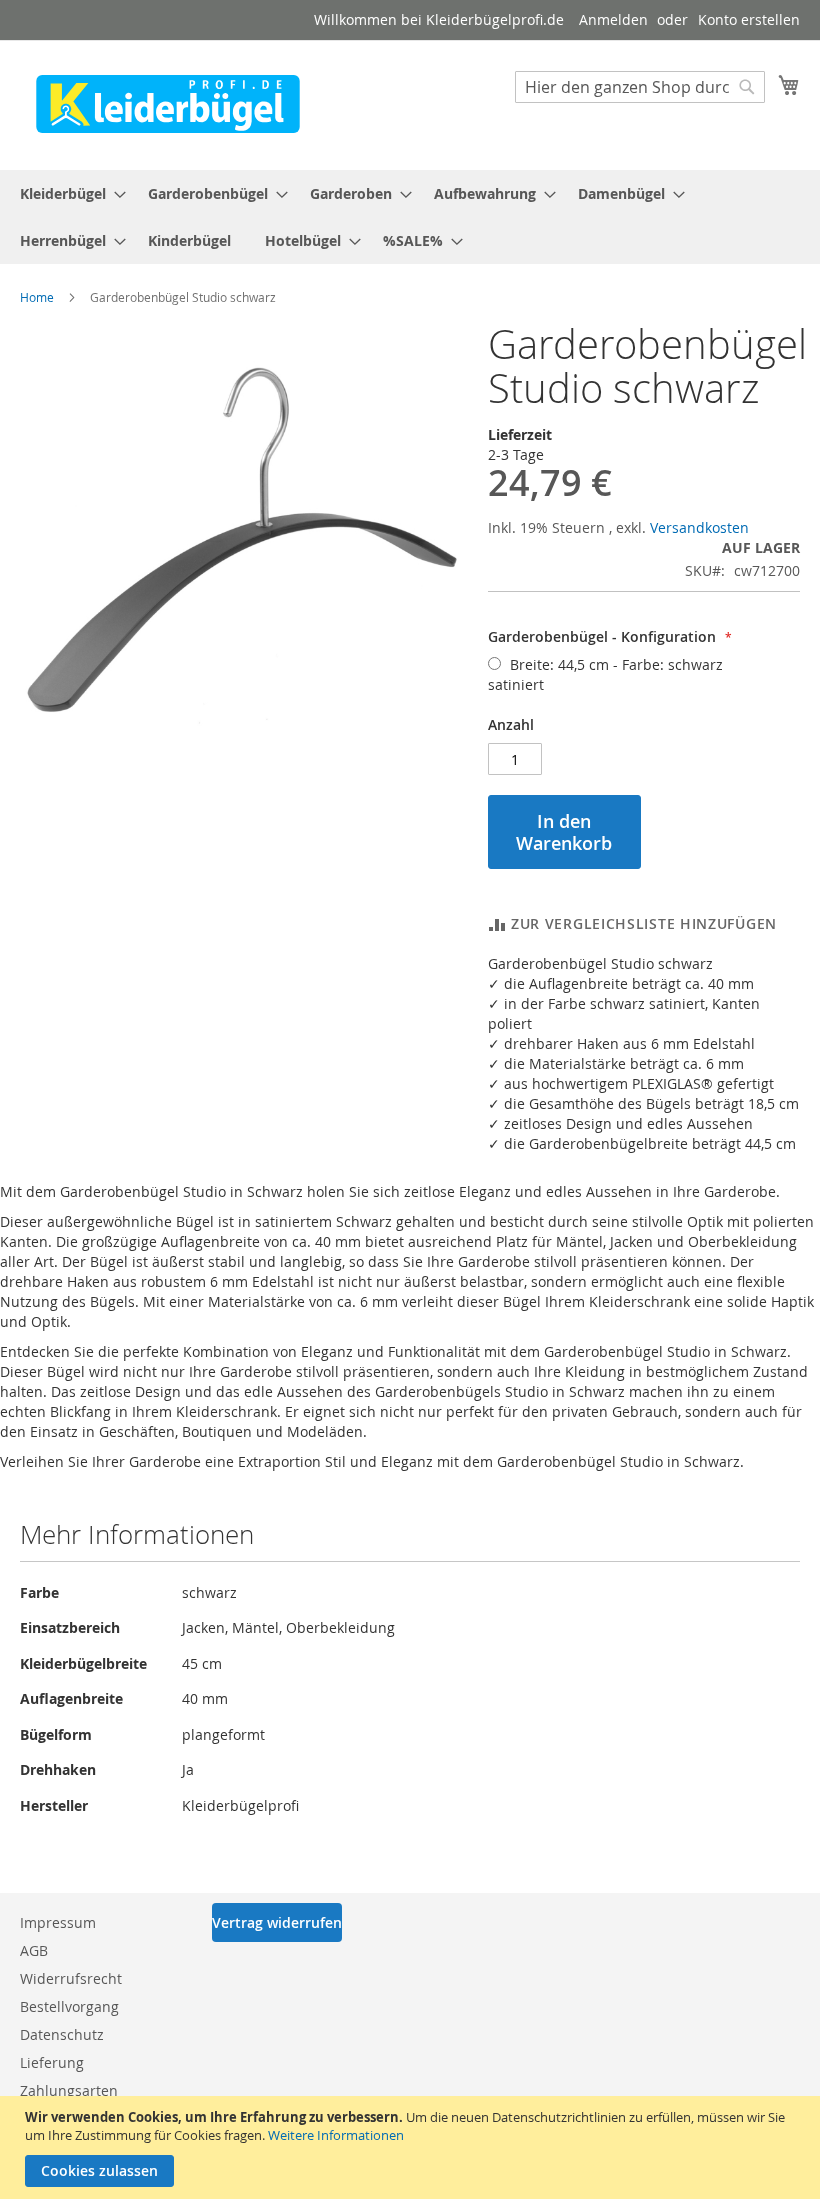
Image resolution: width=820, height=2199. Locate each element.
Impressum (58, 1922)
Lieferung (52, 2062)
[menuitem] (67, 193)
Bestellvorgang (69, 2006)
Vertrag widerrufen (277, 1922)
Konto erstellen (749, 19)
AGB (34, 1950)
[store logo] (168, 104)
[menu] (410, 217)
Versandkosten (699, 527)
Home (37, 297)
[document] (412, 2147)
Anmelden (613, 19)
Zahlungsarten (69, 2090)
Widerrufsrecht (71, 1978)
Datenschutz (62, 2034)
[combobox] (640, 87)
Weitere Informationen (336, 2135)
